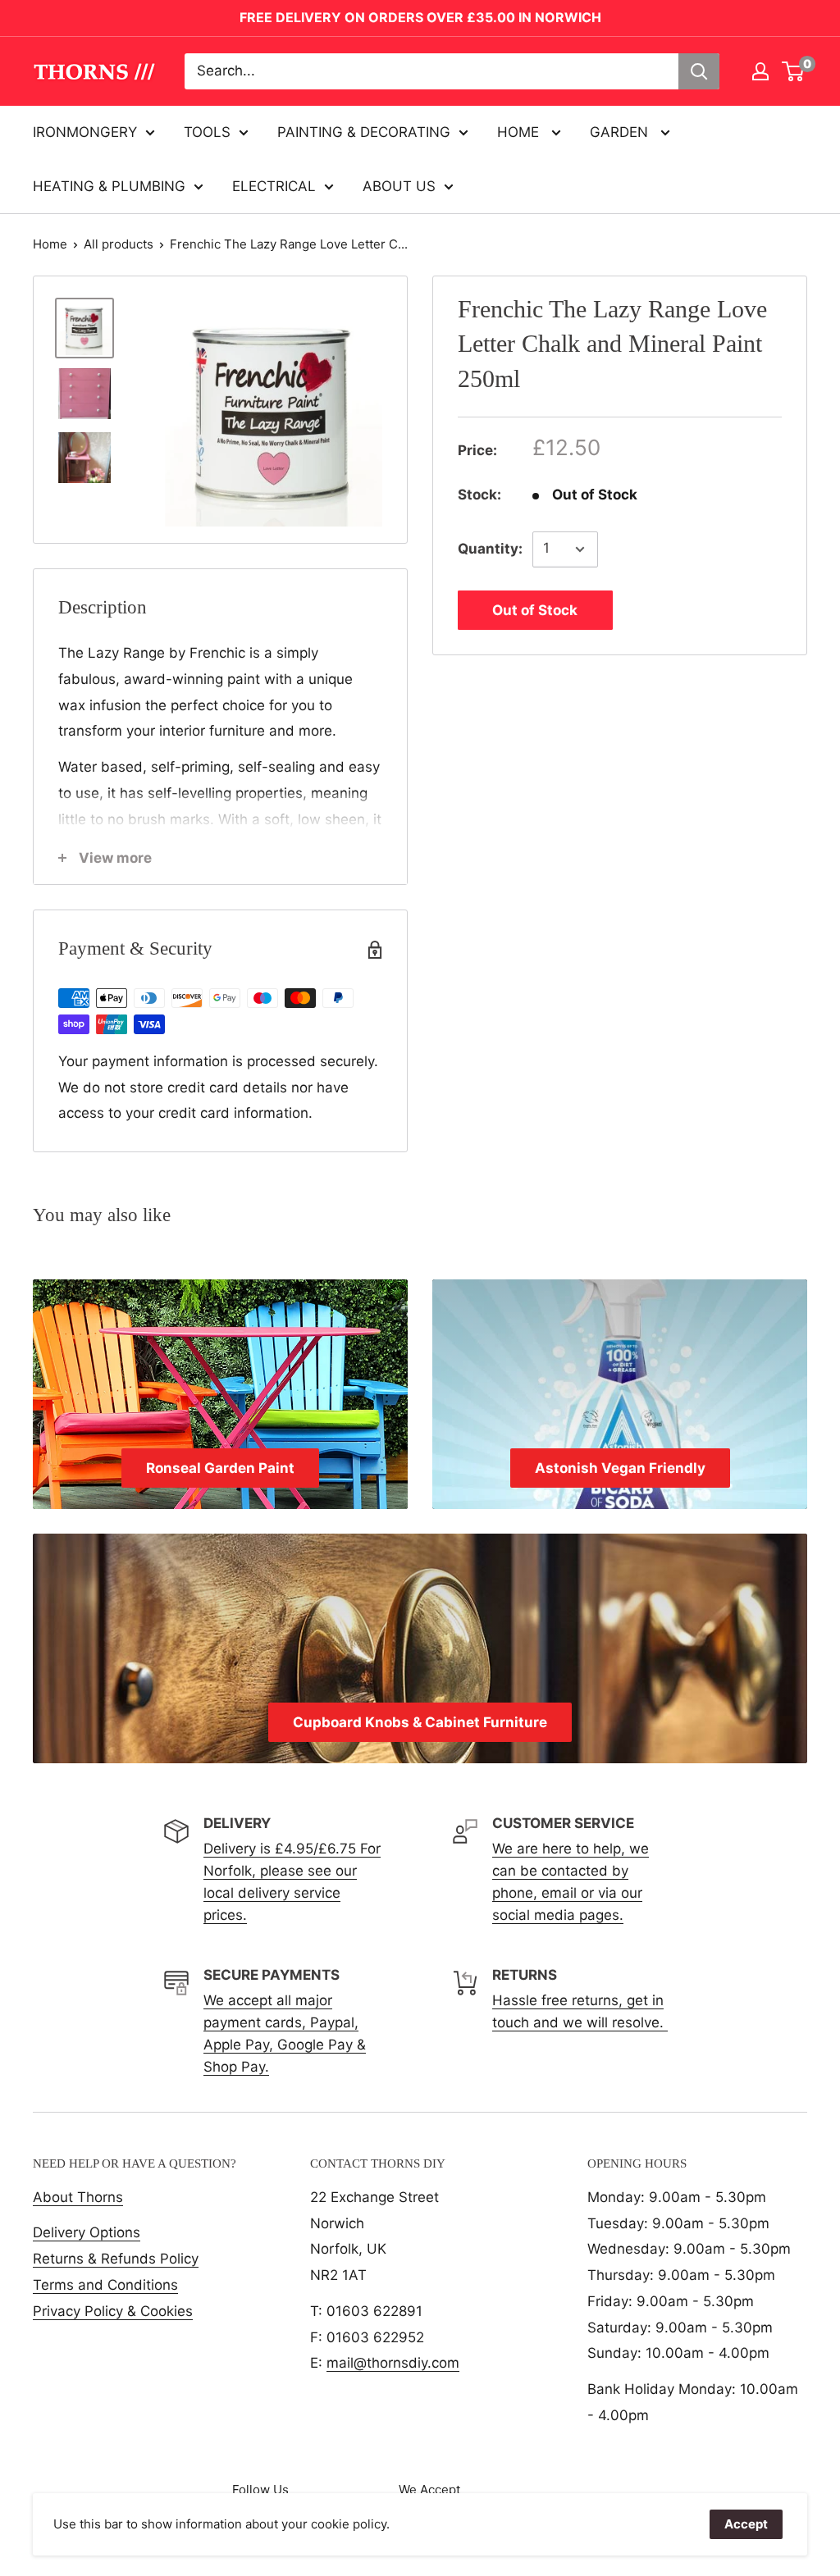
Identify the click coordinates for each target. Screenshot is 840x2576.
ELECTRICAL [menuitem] (274, 186)
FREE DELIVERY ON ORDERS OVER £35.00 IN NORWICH (420, 17)
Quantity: (490, 549)
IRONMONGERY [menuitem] (85, 132)
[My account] (760, 71)
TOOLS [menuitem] (207, 132)
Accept (746, 2524)
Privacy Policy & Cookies (113, 2311)
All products (119, 244)
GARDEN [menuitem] (621, 132)
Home (50, 244)
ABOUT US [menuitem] (399, 186)
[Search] (699, 71)
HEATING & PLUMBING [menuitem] (109, 186)
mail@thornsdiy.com (393, 2363)
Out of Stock (535, 610)
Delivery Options (87, 2232)
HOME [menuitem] (520, 132)
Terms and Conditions (105, 2285)
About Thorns (78, 2197)
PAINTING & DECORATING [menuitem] (364, 132)
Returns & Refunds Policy (116, 2259)
